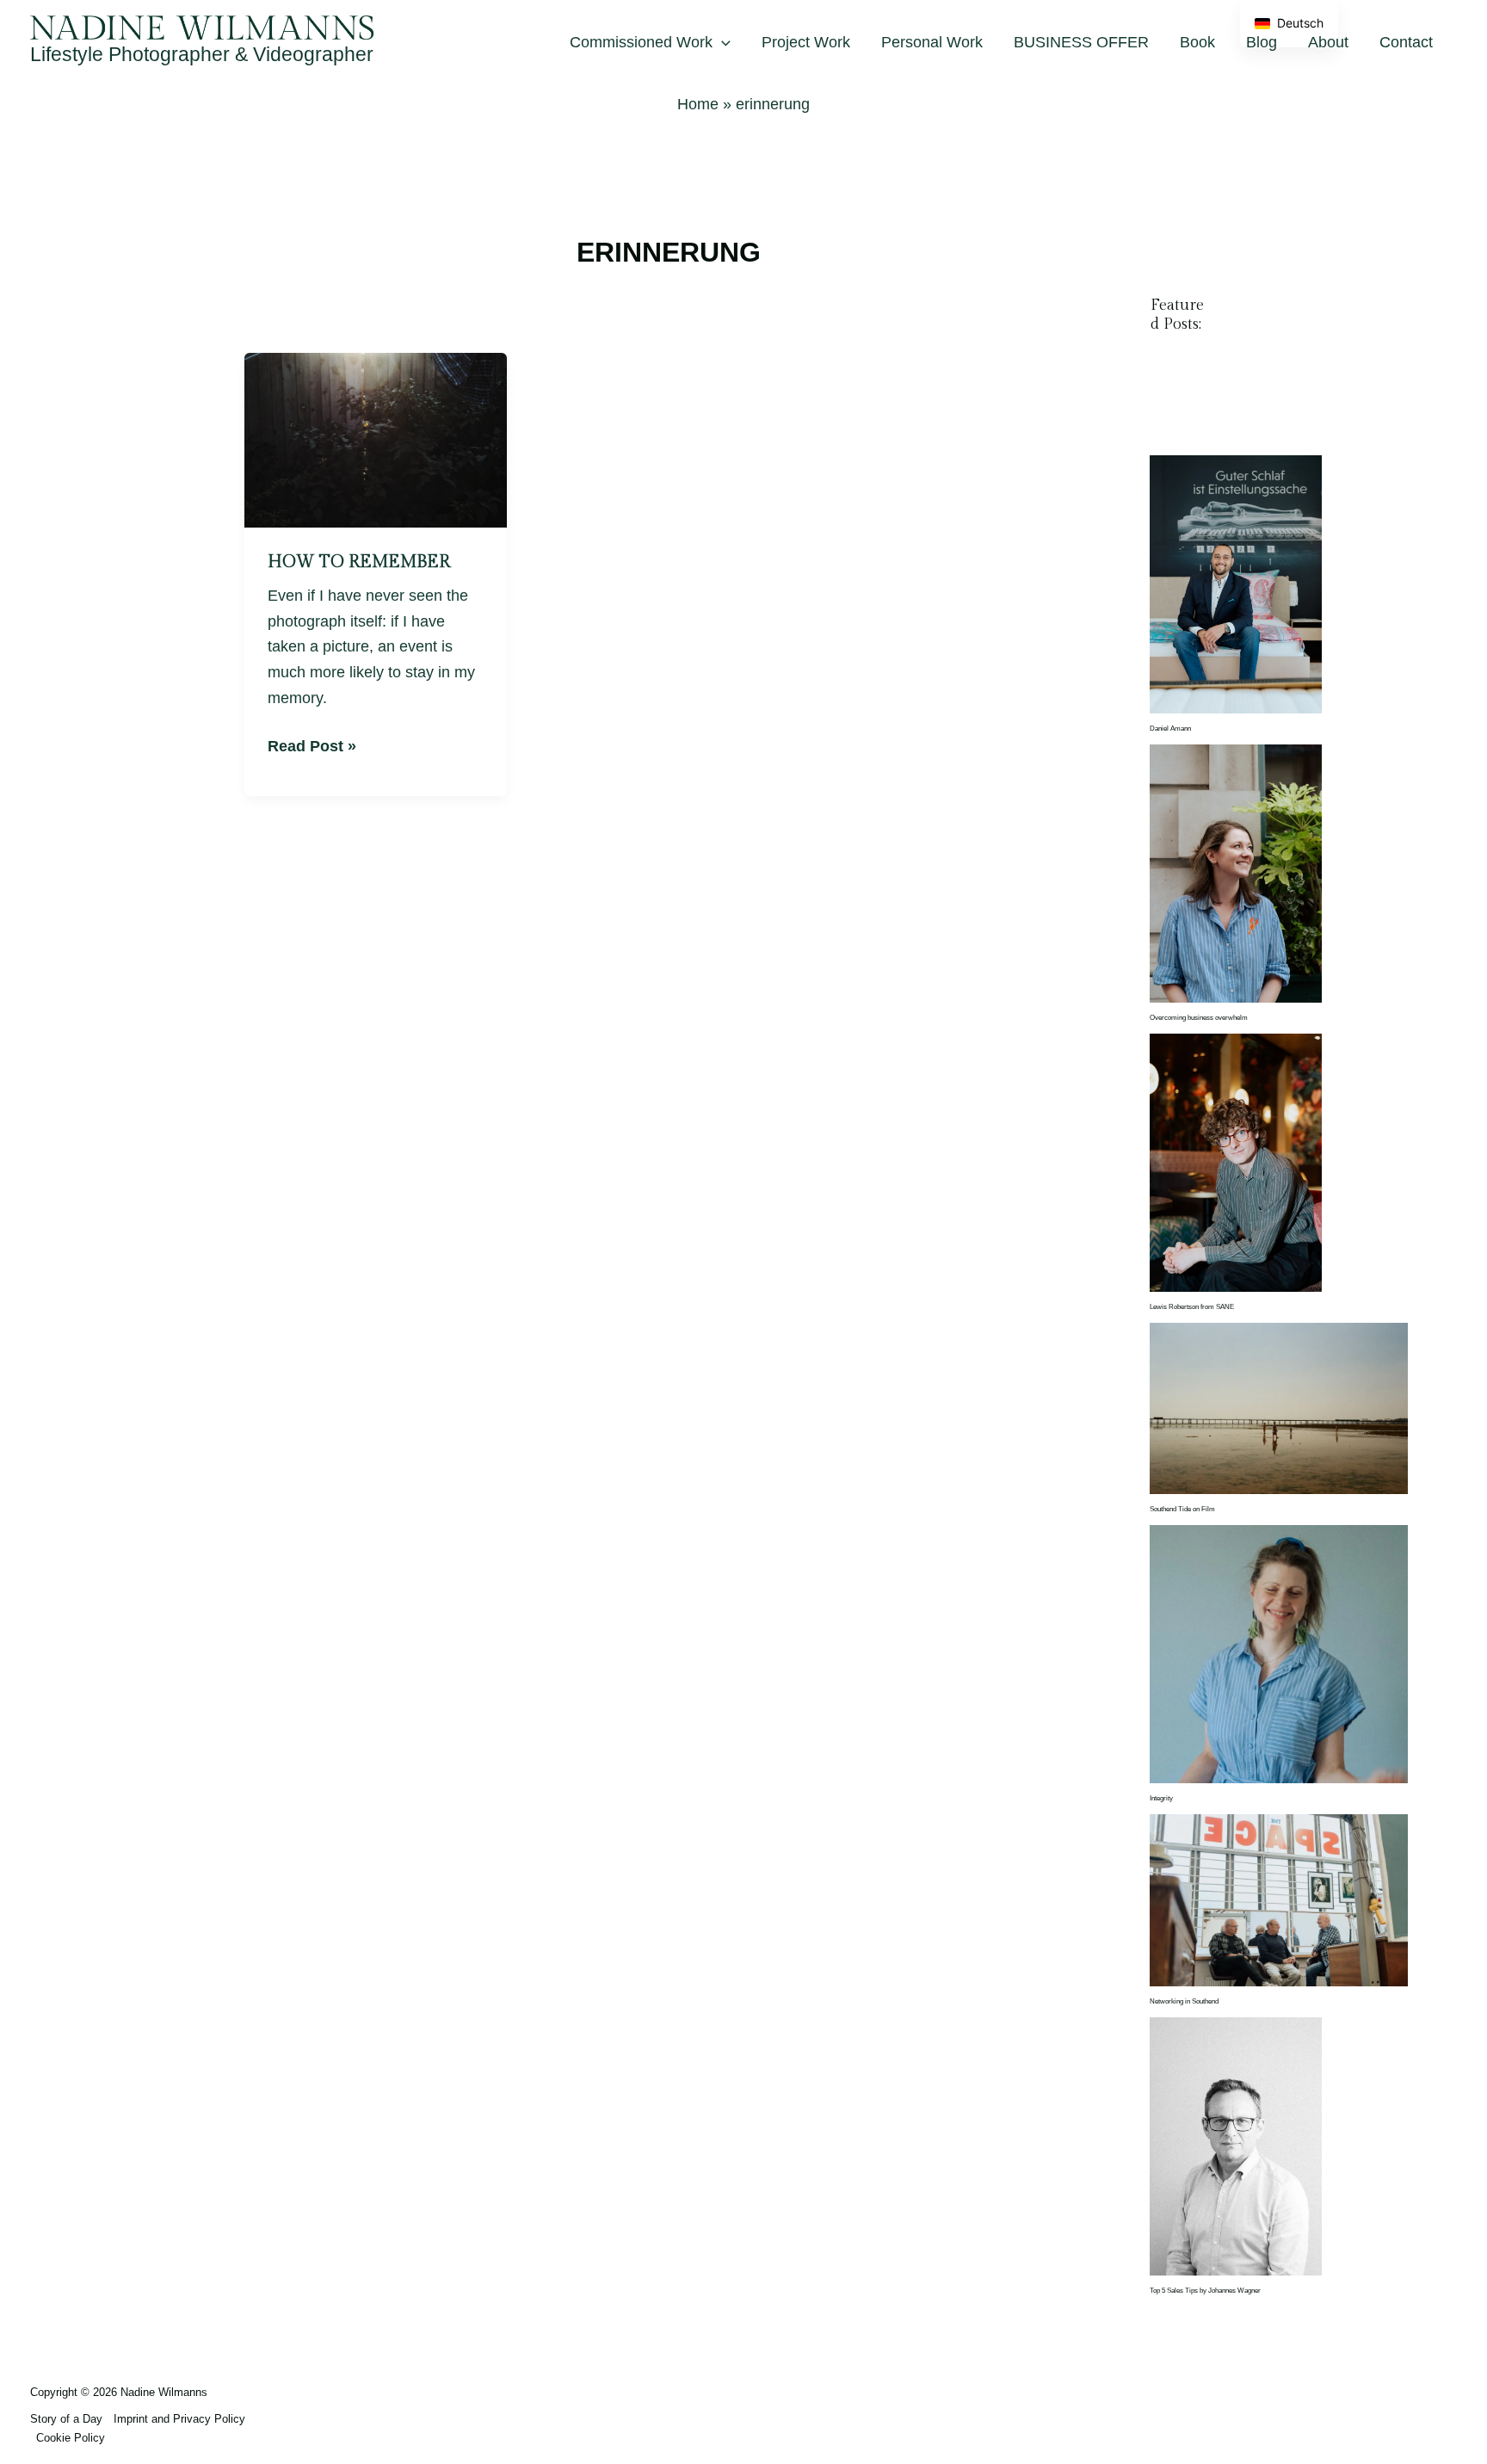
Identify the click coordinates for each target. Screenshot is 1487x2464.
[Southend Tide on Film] (1279, 1408)
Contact (1406, 42)
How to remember (359, 562)
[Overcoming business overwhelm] (1236, 873)
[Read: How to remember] (376, 439)
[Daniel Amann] (1236, 584)
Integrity (1161, 1798)
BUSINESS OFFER (1081, 42)
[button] (722, 42)
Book (1197, 42)
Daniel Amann (1170, 729)
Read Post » (312, 744)
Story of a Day (66, 2419)
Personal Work (932, 42)
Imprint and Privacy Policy (179, 2419)
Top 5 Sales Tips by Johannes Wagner (1205, 2291)
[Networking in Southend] (1279, 1900)
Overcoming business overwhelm (1199, 1018)
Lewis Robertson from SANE (1192, 1307)
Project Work (806, 42)
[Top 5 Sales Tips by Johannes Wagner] (1236, 2146)
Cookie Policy (71, 2438)
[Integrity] (1279, 1654)
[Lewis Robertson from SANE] (1236, 1162)
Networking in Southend (1184, 2001)
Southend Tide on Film (1182, 1509)
